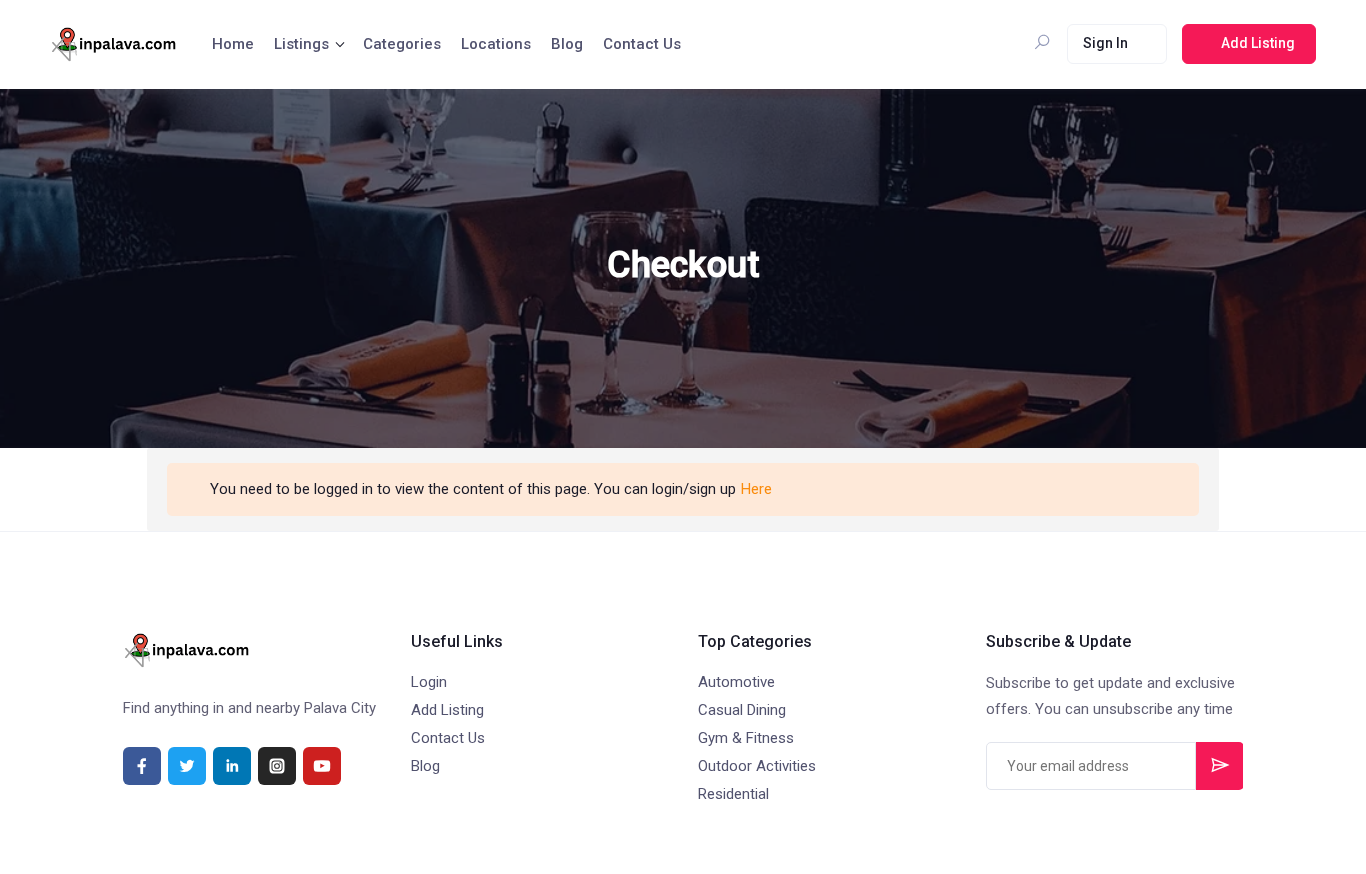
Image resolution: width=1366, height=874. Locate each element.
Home (233, 44)
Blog (567, 44)
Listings (301, 44)
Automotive (736, 682)
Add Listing (447, 710)
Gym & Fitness (746, 738)
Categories (402, 44)
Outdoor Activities (757, 766)
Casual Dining (742, 710)
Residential (733, 794)
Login (429, 682)
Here (756, 489)
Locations (496, 44)
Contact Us (642, 44)
